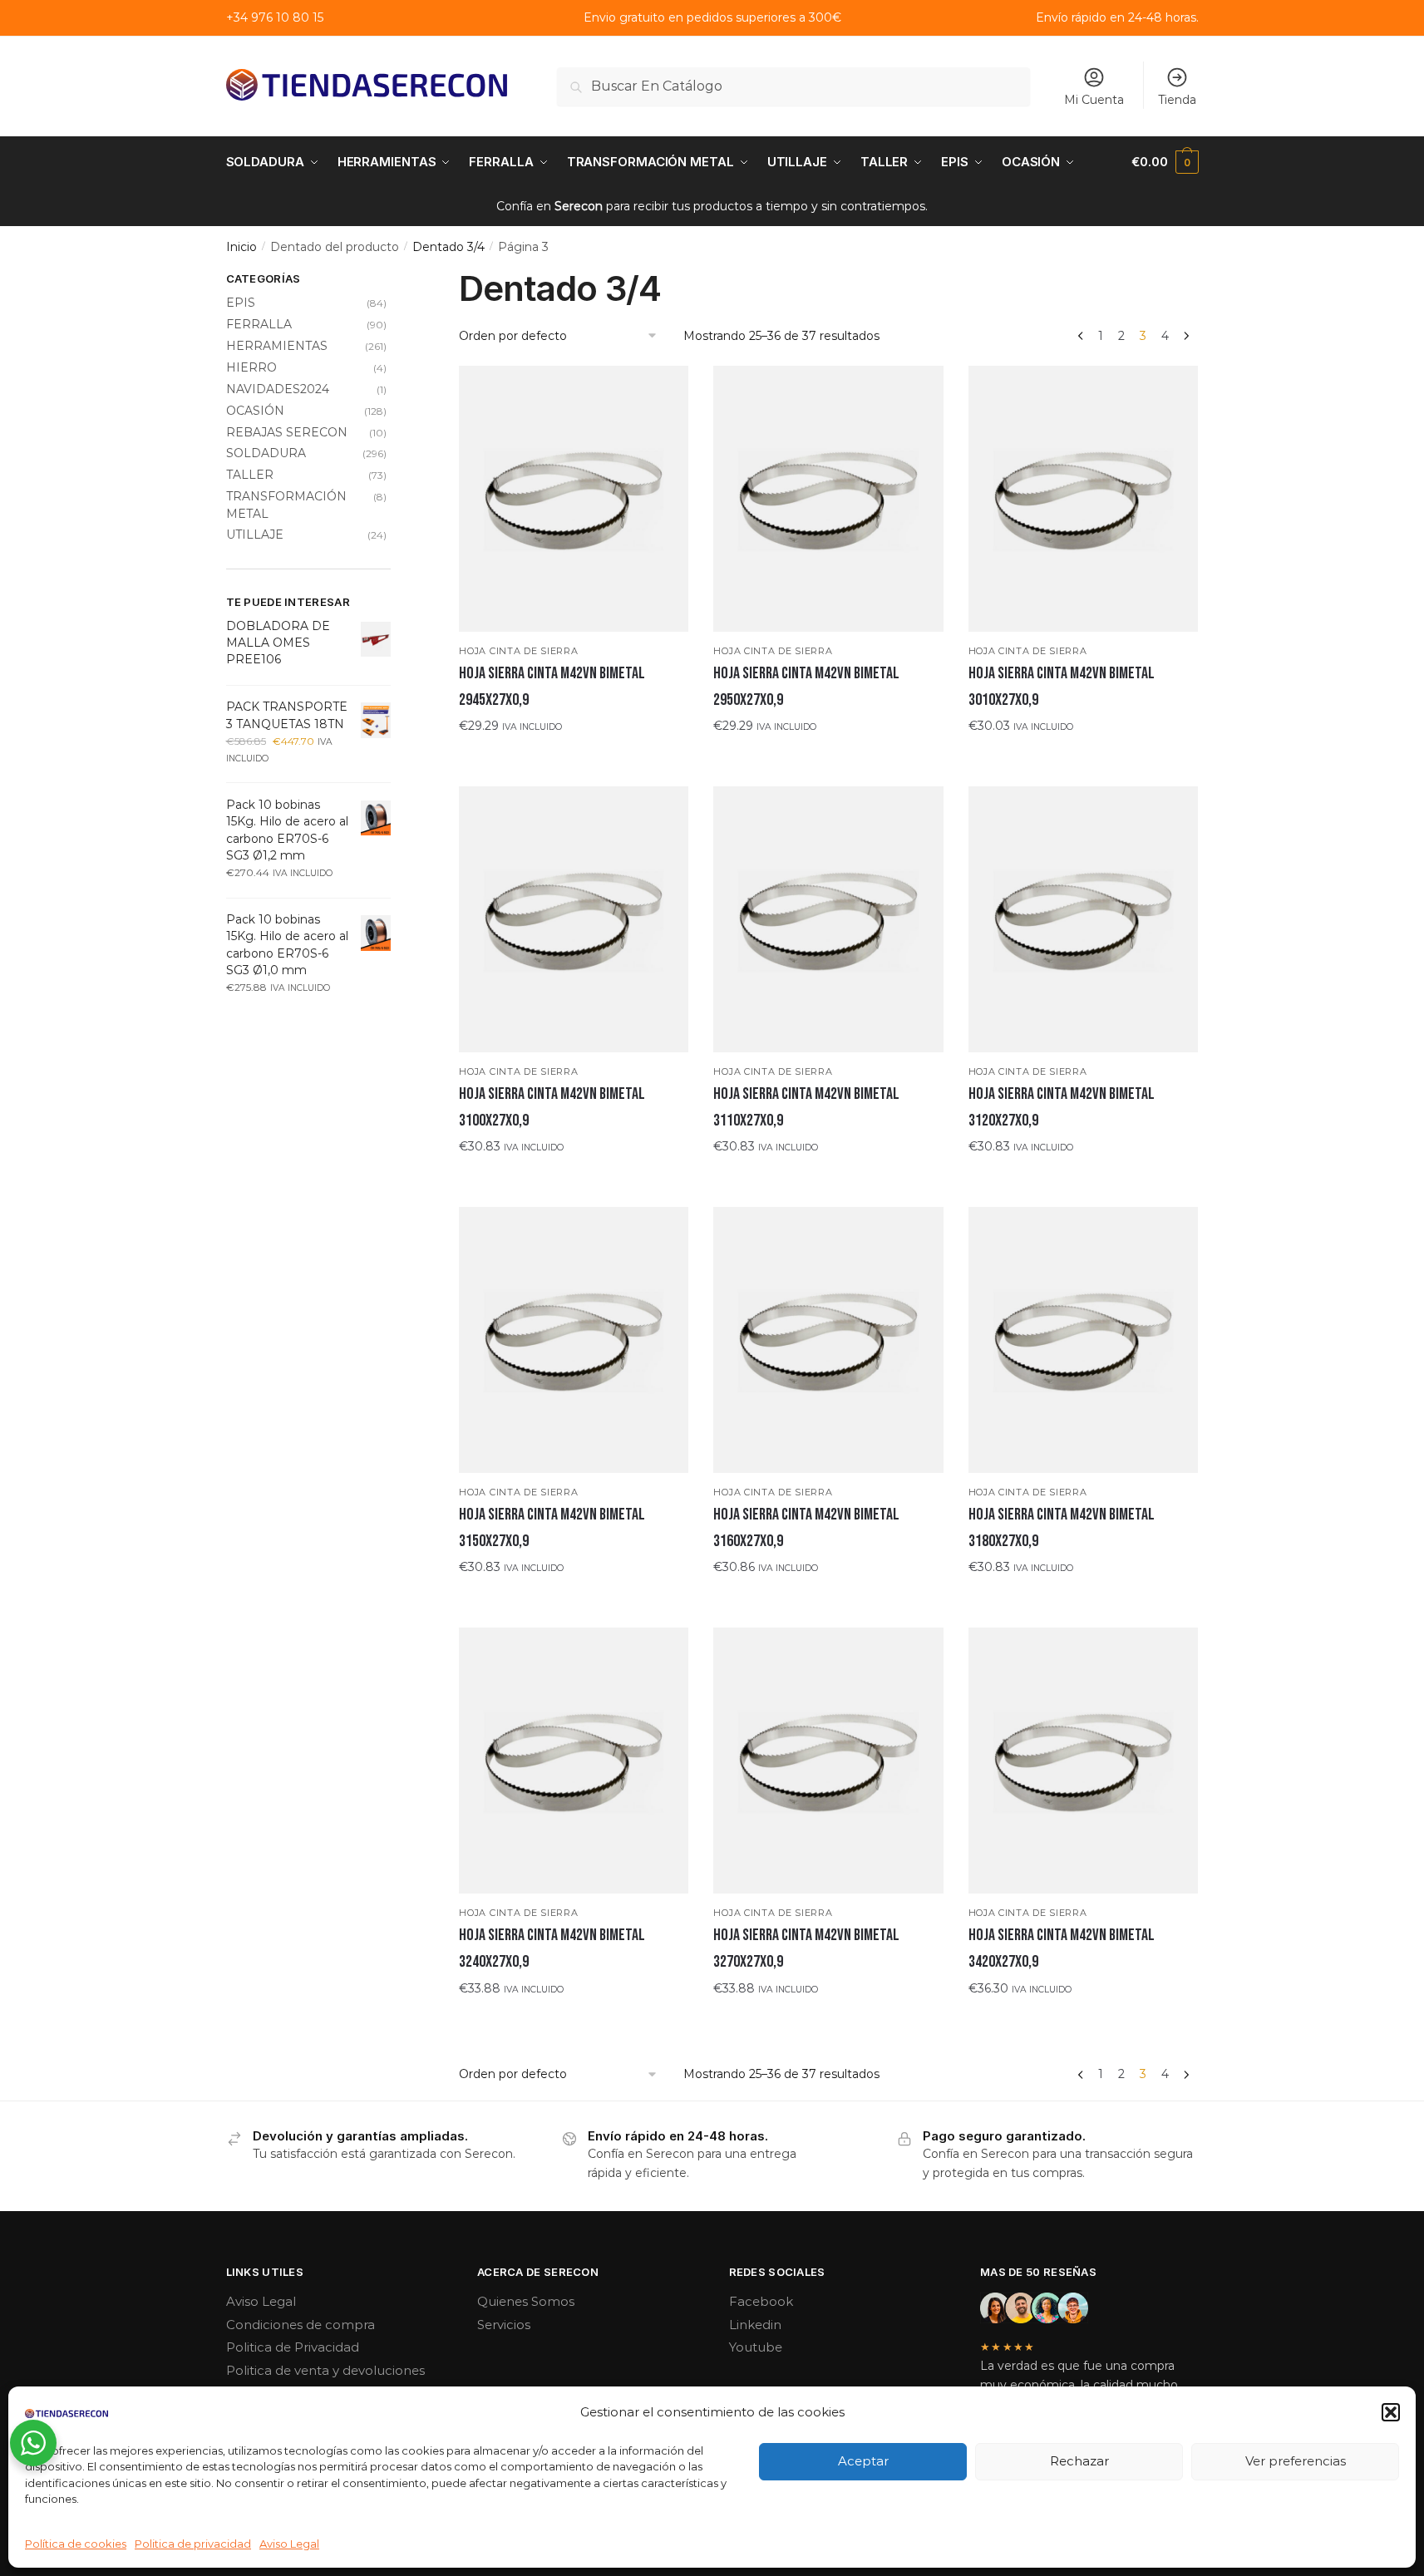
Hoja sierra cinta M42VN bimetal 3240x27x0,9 (552, 1948)
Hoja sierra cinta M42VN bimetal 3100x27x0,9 (552, 1107)
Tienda (1177, 100)
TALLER (250, 475)
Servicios (504, 2325)
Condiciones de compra (301, 2325)
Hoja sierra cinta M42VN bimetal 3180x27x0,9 (1062, 1528)
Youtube (756, 2347)
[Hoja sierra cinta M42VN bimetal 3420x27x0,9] (1083, 1760)
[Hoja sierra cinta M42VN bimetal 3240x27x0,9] (574, 1760)
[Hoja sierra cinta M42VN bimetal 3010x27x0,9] (1083, 498)
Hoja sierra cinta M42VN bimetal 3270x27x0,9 (806, 1948)
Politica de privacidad (193, 2544)
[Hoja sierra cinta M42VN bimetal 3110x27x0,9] (828, 919)
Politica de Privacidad (293, 2347)
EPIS (241, 303)
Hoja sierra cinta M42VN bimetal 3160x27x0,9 (806, 1528)
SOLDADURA (266, 453)
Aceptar (863, 2461)
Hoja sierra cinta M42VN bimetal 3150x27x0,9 (552, 1528)
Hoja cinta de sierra (518, 651)
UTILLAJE (255, 534)
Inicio (241, 247)
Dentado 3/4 (448, 247)
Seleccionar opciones (574, 759)
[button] (1391, 2412)
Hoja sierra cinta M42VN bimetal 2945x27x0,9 (552, 687)
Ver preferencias (1296, 2461)
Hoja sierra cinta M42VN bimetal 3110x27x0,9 (806, 1107)
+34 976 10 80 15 (275, 17)
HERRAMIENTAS (277, 346)
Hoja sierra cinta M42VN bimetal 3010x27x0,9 (1062, 687)
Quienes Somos (526, 2301)
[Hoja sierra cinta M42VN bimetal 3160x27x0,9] (828, 1340)
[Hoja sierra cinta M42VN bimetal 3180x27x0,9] (1083, 1340)
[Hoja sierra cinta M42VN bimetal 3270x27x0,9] (828, 1760)
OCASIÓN (255, 411)
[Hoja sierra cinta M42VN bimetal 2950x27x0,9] (828, 498)
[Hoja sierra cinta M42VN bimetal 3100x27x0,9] (574, 919)
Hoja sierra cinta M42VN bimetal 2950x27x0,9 (806, 687)
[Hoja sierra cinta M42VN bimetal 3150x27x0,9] (574, 1340)
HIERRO (251, 367)
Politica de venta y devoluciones (325, 2370)
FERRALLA (259, 324)
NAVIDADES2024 (278, 389)
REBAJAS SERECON (287, 432)
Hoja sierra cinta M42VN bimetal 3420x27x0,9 (1062, 1948)
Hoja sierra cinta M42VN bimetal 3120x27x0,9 (1062, 1107)
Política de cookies (76, 2544)
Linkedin (755, 2325)
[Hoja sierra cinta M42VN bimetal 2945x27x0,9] (574, 498)
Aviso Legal (289, 2544)
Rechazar (1079, 2461)
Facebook (761, 2301)
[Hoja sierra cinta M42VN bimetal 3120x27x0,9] (1083, 919)
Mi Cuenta (1094, 100)
